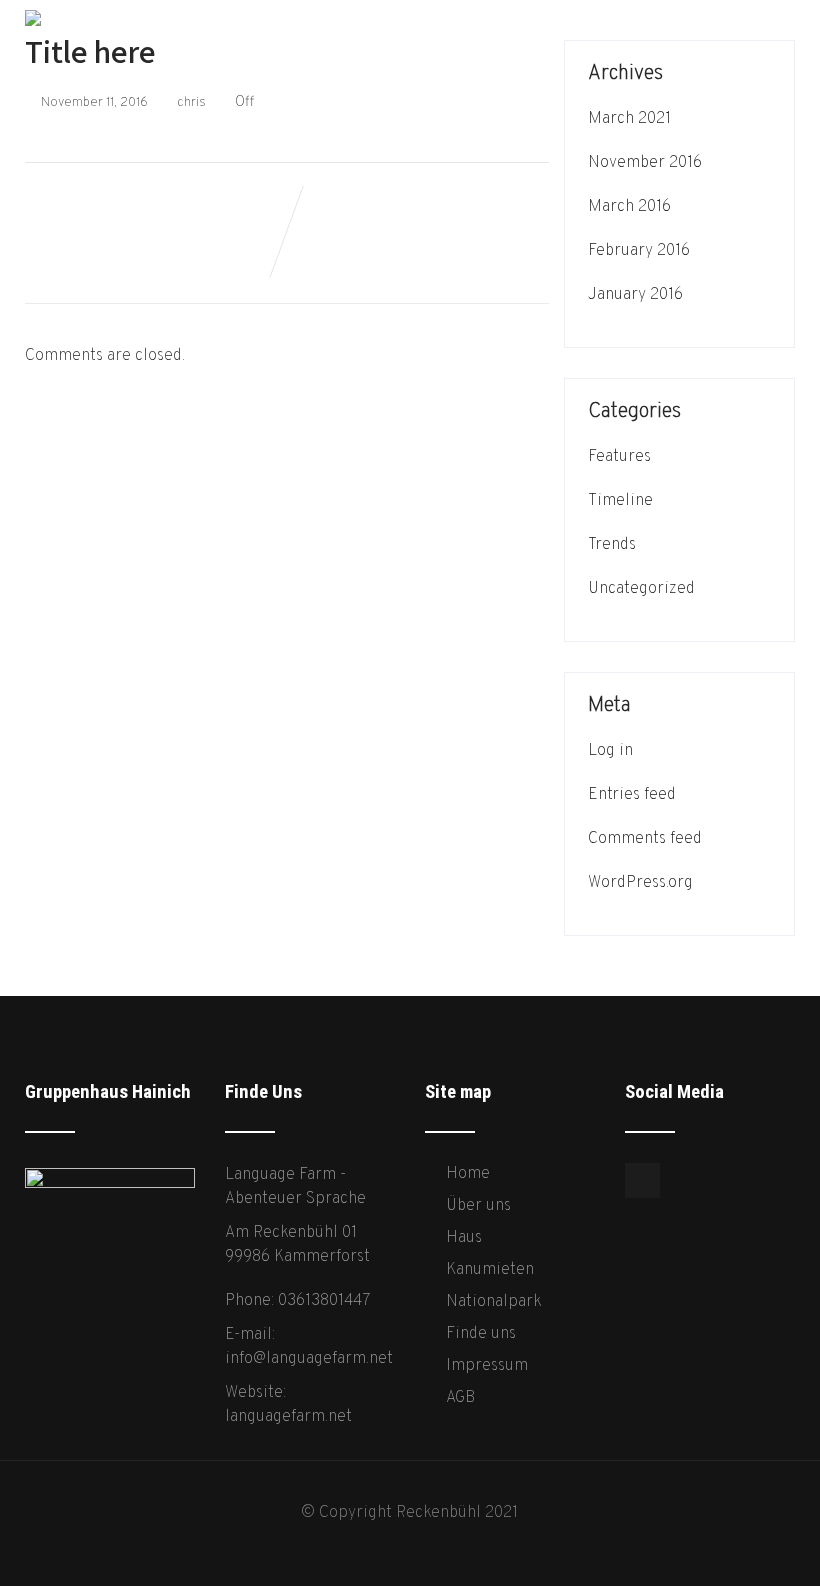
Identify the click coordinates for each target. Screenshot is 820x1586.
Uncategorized (641, 589)
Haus (464, 1238)
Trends (612, 545)
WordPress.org (640, 883)
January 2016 (635, 295)
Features (619, 457)
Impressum (487, 1366)
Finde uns (481, 1334)
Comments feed (645, 839)
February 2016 (639, 251)
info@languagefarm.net (309, 1359)
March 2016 (629, 207)
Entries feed (632, 795)
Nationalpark (494, 1302)
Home (468, 1174)
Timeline (620, 501)
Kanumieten (490, 1270)
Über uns (478, 1206)
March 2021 (629, 119)
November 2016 (645, 163)
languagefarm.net (288, 1417)
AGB (460, 1398)
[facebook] (642, 1180)
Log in (610, 751)
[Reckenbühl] (33, 10)
